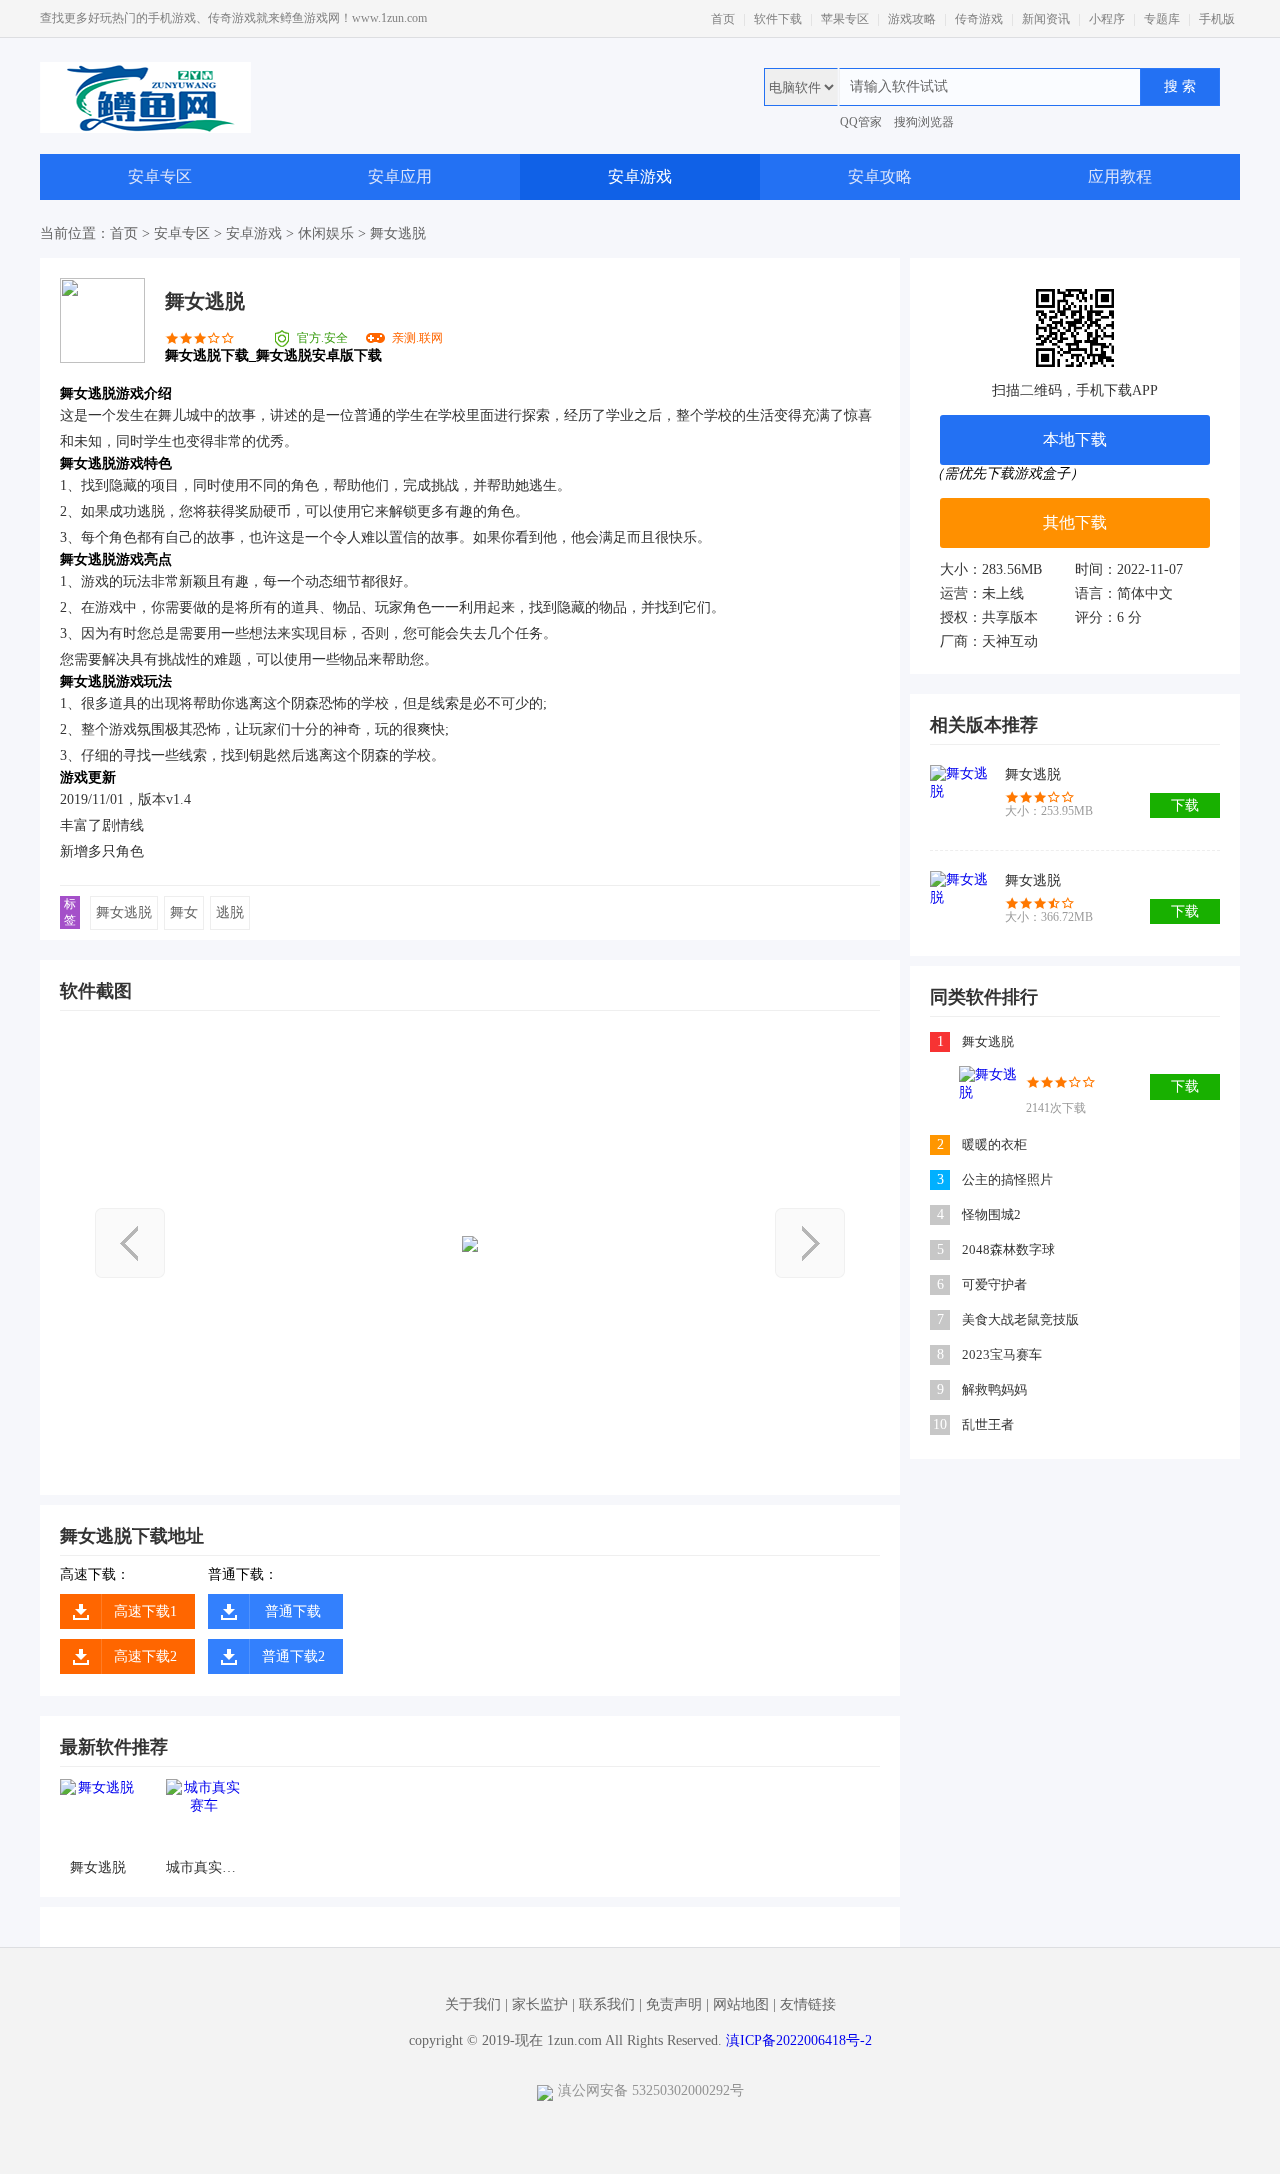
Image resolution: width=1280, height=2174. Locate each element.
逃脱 (230, 912)
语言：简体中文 (1124, 593)
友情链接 (808, 2004)
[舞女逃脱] (97, 1816)
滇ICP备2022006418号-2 (799, 2040)
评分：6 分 (1108, 617)
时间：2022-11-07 (1129, 569)
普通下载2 (293, 1656)
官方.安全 (322, 338)
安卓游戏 (640, 176)
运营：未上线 (982, 593)
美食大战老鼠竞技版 (1020, 1319)
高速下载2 (145, 1656)
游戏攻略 (912, 19)
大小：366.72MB (1049, 917)
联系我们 (607, 2004)
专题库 (1162, 19)
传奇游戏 (979, 19)
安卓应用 (400, 176)
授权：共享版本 (989, 617)
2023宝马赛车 (1002, 1354)
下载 (1185, 805)
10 (940, 1424)
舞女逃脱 (124, 912)
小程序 (1107, 19)
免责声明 (674, 2004)
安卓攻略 (880, 176)
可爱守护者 (994, 1284)
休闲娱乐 (326, 233)
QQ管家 (861, 122)
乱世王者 (988, 1424)
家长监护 (540, 2004)
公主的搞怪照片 (1007, 1179)
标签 (70, 912)
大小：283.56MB (991, 569)
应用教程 (1120, 176)
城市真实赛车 (203, 1867)
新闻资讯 (1046, 19)
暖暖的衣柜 (994, 1144)
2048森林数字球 (1008, 1249)
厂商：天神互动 (989, 641)
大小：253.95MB (1049, 811)
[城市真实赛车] (203, 1816)
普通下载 (293, 1611)
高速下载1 (145, 1611)
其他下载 (1075, 522)
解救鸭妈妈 (994, 1389)
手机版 (1217, 19)
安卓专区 (160, 176)
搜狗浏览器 (924, 122)
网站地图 (741, 2004)
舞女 (184, 912)
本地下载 (1075, 439)
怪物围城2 (991, 1214)
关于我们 (473, 2004)
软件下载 (778, 19)
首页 (723, 19)
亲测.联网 (417, 338)
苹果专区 (845, 19)
